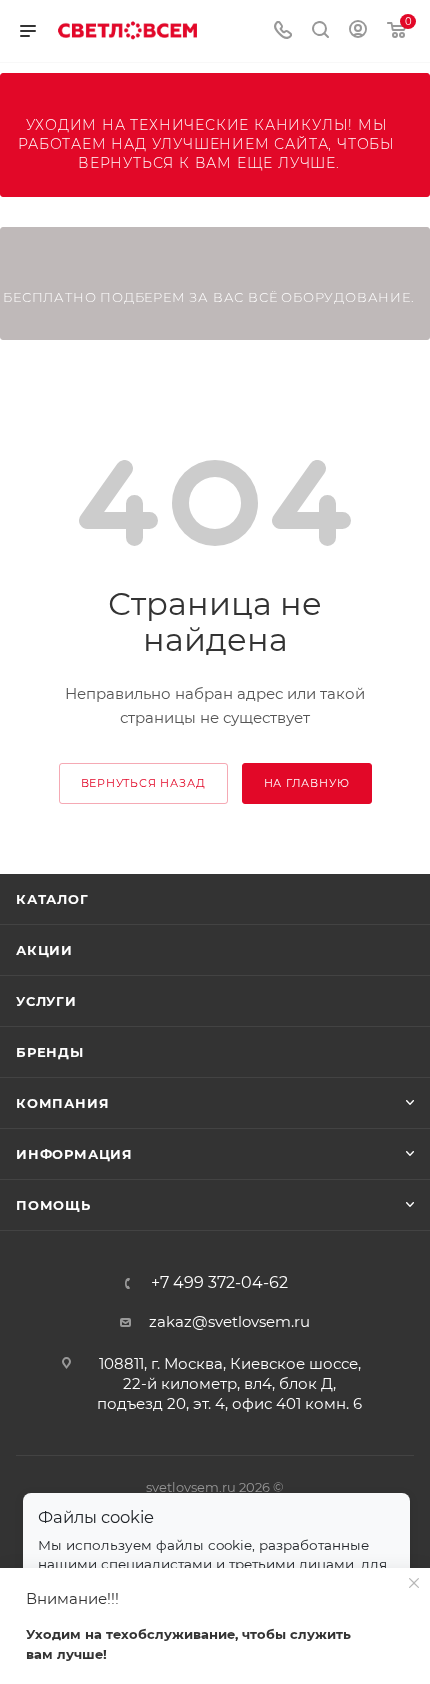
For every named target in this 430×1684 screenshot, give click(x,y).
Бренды (50, 1052)
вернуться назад (143, 783)
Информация (74, 1154)
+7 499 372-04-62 (219, 1283)
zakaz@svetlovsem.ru (229, 1321)
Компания (62, 1103)
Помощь (53, 1205)
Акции (44, 950)
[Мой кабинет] (358, 31)
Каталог (52, 899)
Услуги (46, 1001)
